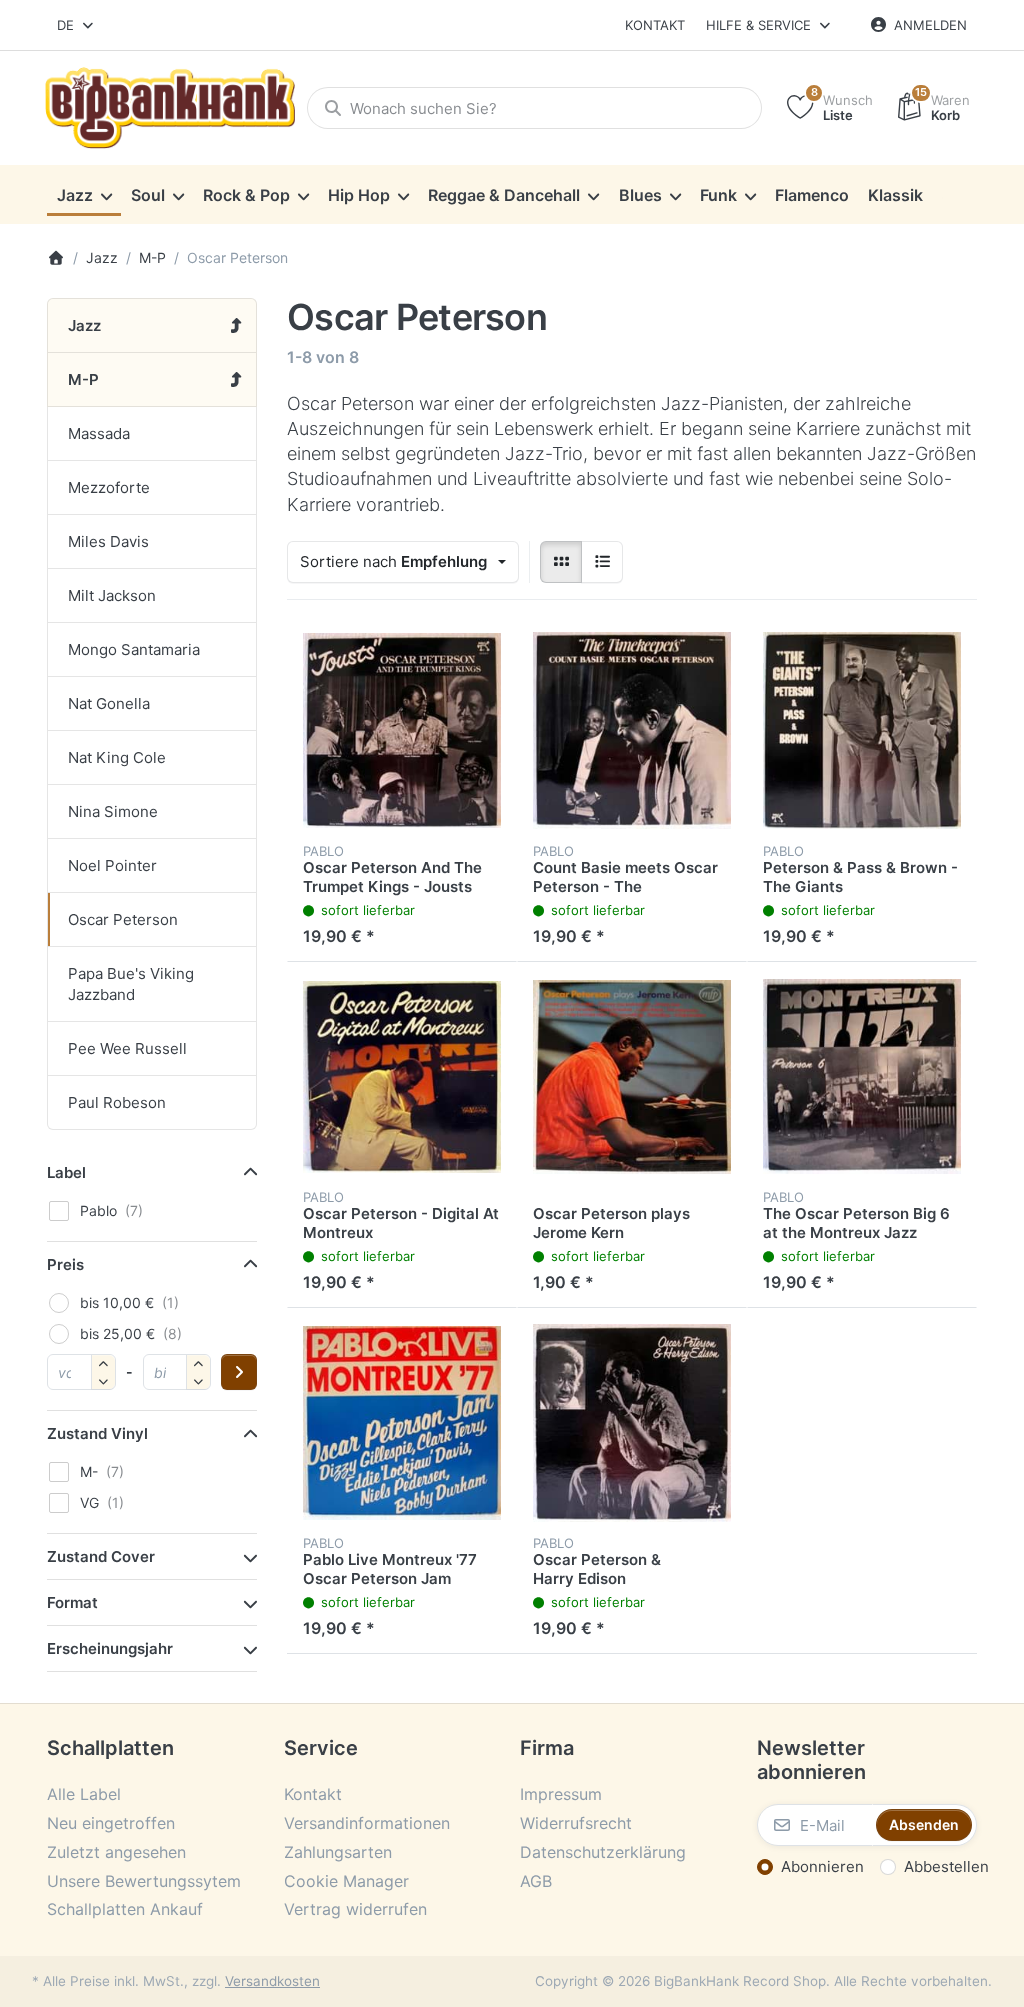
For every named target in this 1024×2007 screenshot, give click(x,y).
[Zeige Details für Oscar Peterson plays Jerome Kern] (632, 1077)
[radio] (561, 562)
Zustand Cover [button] (101, 1556)
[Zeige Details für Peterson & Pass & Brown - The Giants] (862, 731)
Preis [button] (65, 1264)
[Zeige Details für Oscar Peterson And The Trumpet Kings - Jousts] (402, 731)
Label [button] (66, 1172)
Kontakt (655, 25)
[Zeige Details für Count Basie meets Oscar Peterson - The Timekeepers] (632, 731)
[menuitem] (84, 195)
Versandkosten (272, 1981)
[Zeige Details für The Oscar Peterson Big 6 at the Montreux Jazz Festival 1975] (862, 1077)
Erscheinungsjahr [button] (110, 1648)
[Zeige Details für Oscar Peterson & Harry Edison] (632, 1423)
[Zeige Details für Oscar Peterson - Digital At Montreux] (402, 1077)
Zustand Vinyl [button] (97, 1433)
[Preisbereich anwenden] (239, 1372)
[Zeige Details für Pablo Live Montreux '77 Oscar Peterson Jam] (402, 1423)
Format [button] (72, 1602)
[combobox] (76, 25)
